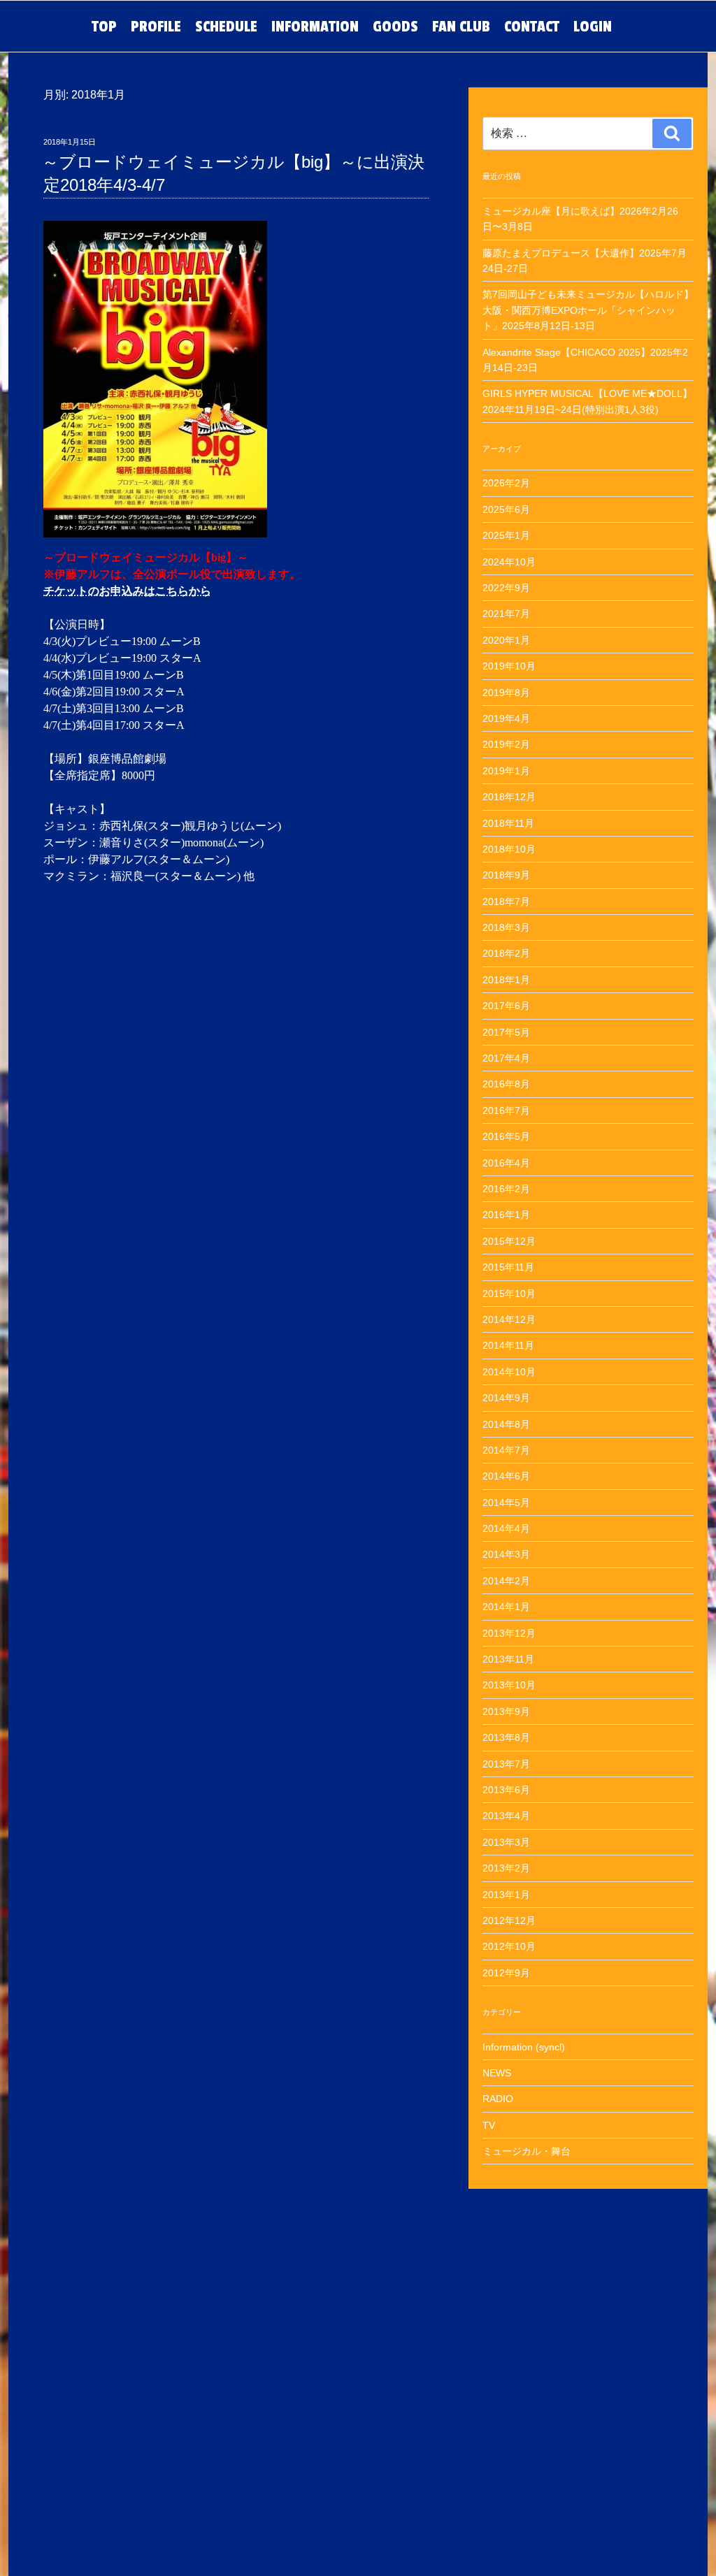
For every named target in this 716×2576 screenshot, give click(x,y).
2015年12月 (509, 1241)
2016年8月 (506, 1084)
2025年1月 (506, 535)
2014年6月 (506, 1476)
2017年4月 (506, 1058)
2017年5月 (506, 1032)
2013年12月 (509, 1633)
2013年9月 (506, 1712)
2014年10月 (509, 1372)
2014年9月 (506, 1398)
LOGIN (593, 27)
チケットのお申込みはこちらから (127, 591)
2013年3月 (506, 1842)
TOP (104, 27)
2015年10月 (509, 1294)
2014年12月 (509, 1319)
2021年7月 (506, 614)
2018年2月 (506, 953)
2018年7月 (506, 902)
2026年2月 (506, 483)
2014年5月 (506, 1503)
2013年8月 (506, 1737)
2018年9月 (506, 875)
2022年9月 (506, 588)
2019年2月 (506, 744)
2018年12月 (509, 797)
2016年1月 (506, 1215)
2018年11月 (508, 823)
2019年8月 (506, 693)
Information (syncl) (524, 2047)
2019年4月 (506, 718)
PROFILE (156, 27)
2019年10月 (509, 666)
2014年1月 (506, 1607)
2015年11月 (508, 1267)
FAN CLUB (461, 27)
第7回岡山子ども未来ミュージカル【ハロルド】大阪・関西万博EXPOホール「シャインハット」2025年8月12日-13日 (588, 310)
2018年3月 (506, 927)
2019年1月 (506, 771)
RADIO (498, 2099)
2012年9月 (506, 1973)
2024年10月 (509, 562)
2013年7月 (506, 1764)
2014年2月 (506, 1581)
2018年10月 (509, 849)
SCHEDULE (226, 27)
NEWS (497, 2073)
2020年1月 (506, 640)
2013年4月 (506, 1816)
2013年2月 (506, 1868)
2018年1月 (506, 980)
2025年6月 (506, 509)
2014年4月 (506, 1528)
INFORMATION (315, 27)
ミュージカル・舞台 (527, 2151)
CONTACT (532, 27)
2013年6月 (506, 1790)
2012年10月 (509, 1946)
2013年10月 (509, 1685)
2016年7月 (506, 1110)
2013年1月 (506, 1895)
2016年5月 (506, 1136)
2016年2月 (506, 1189)
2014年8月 (506, 1424)
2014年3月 (506, 1554)
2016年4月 (506, 1163)
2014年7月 (506, 1450)
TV (489, 2125)
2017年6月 (506, 1006)
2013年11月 (508, 1659)
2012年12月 (509, 1920)
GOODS (395, 27)
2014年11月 (508, 1345)
